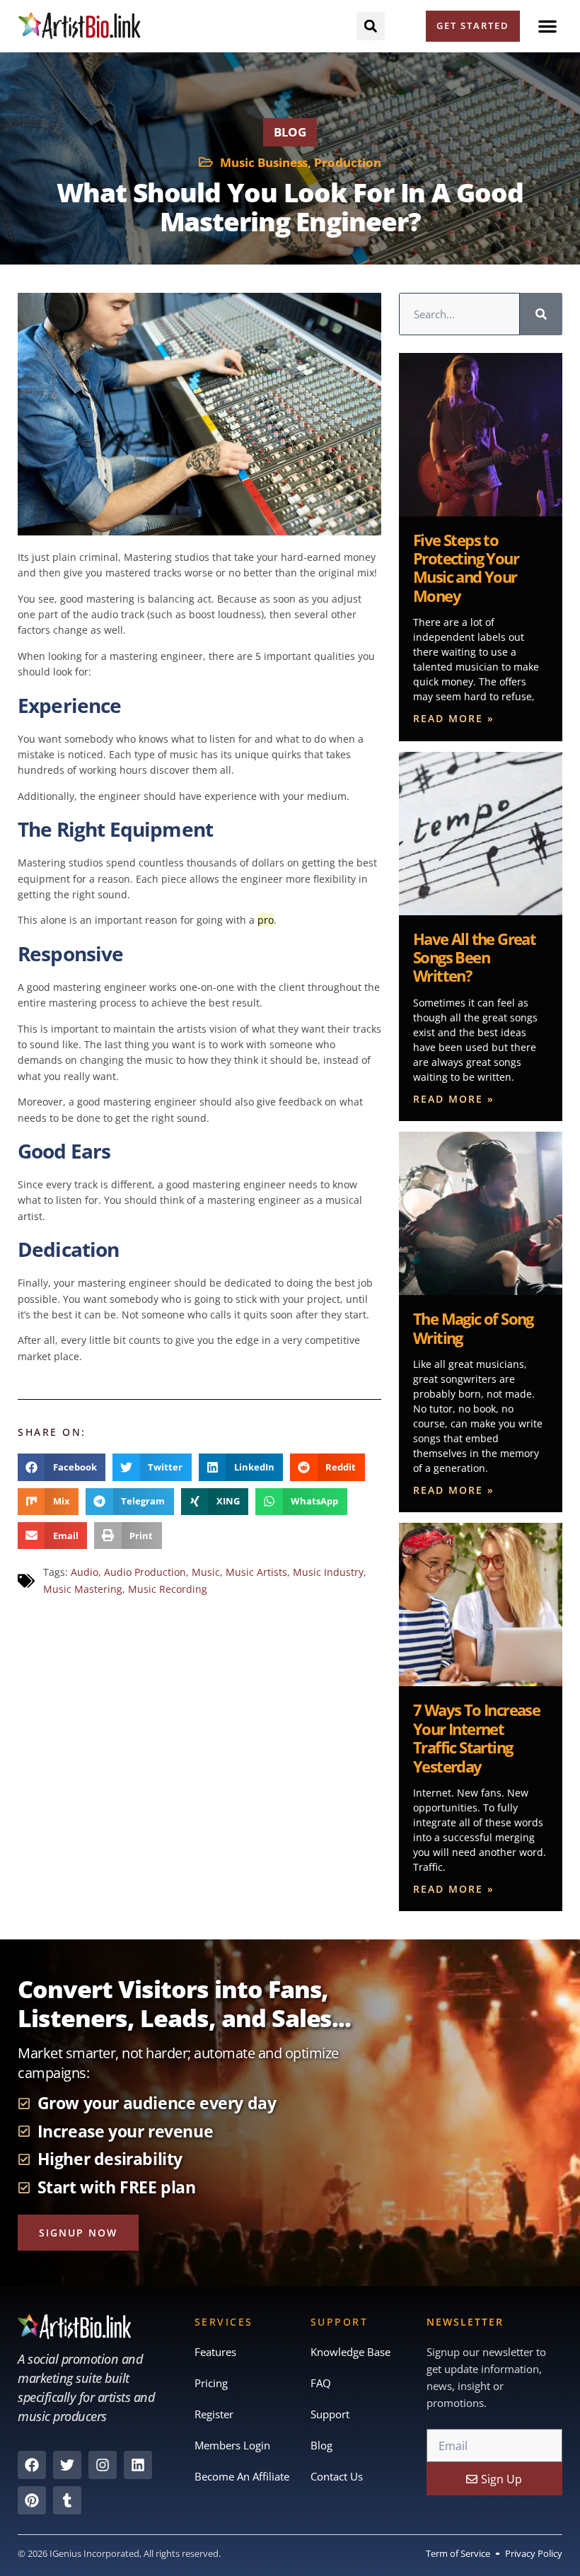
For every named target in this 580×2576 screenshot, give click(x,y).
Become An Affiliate (242, 2476)
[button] (547, 26)
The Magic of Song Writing (473, 1328)
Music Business (264, 162)
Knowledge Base (350, 2352)
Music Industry (328, 1572)
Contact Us (337, 2476)
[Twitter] (67, 2465)
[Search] (541, 314)
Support (330, 2414)
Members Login (232, 2445)
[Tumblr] (67, 2500)
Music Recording (168, 1589)
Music (206, 1572)
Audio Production (145, 1572)
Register (214, 2414)
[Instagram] (103, 2465)
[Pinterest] (32, 2500)
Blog (290, 132)
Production (348, 162)
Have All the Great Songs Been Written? (474, 957)
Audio (85, 1572)
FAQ (321, 2383)
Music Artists (256, 1572)
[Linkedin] (138, 2465)
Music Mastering (83, 1589)
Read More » (454, 718)
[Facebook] (32, 2465)
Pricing (211, 2383)
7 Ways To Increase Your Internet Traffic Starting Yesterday (476, 1737)
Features (215, 2352)
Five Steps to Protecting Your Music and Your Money (466, 568)
